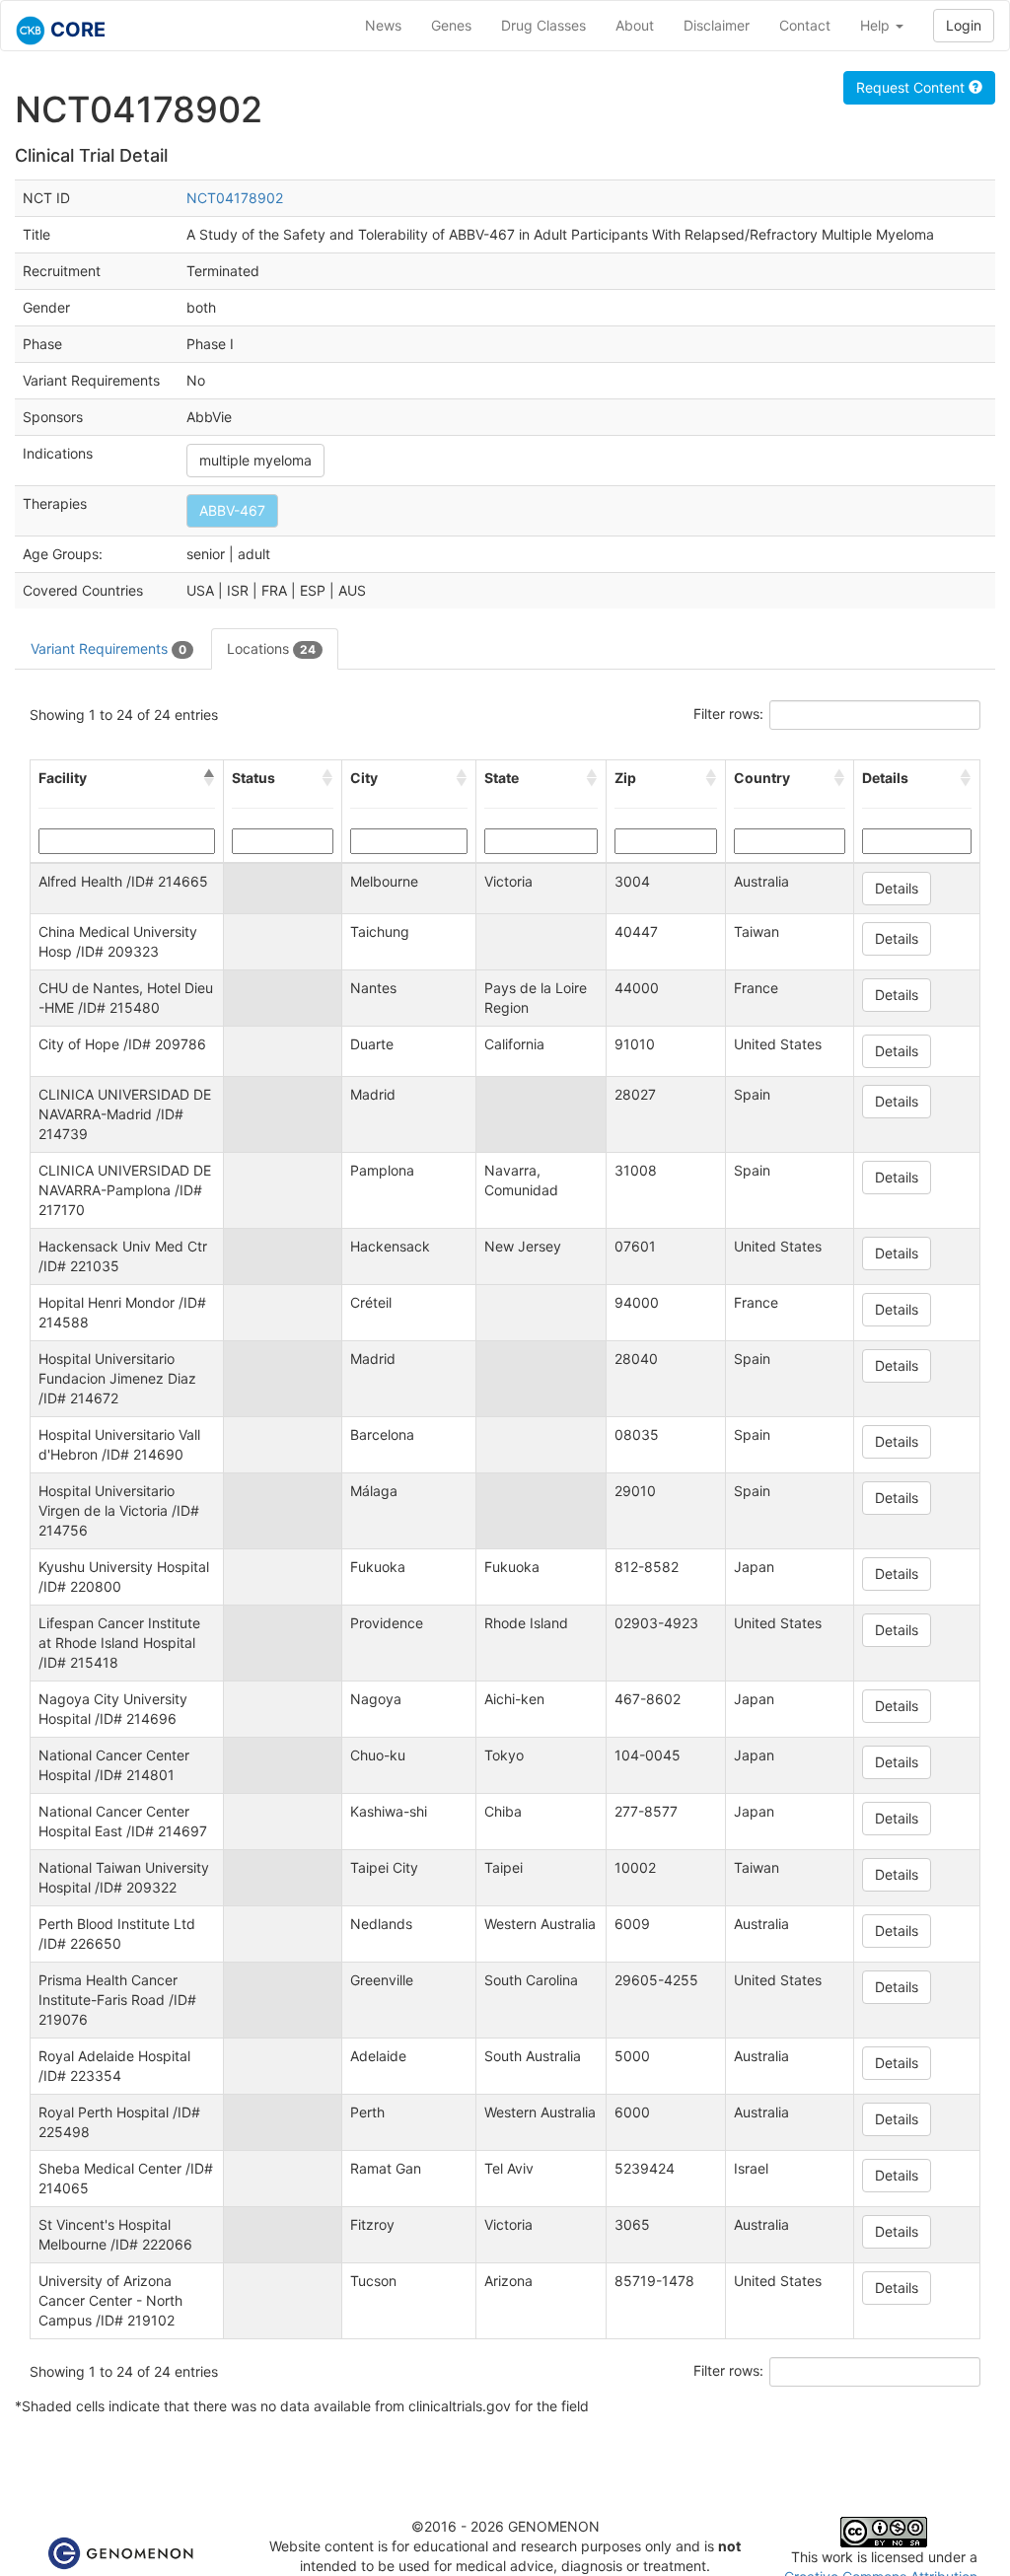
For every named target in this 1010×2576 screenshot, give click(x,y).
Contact (805, 25)
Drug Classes (543, 25)
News (383, 25)
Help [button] (877, 25)
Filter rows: (728, 714)
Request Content (912, 87)
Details (897, 888)
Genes (451, 25)
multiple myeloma (255, 460)
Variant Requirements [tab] (108, 648)
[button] (209, 778)
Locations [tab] (271, 648)
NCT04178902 (235, 198)
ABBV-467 (232, 510)
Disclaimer (717, 25)
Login (964, 25)
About (635, 25)
